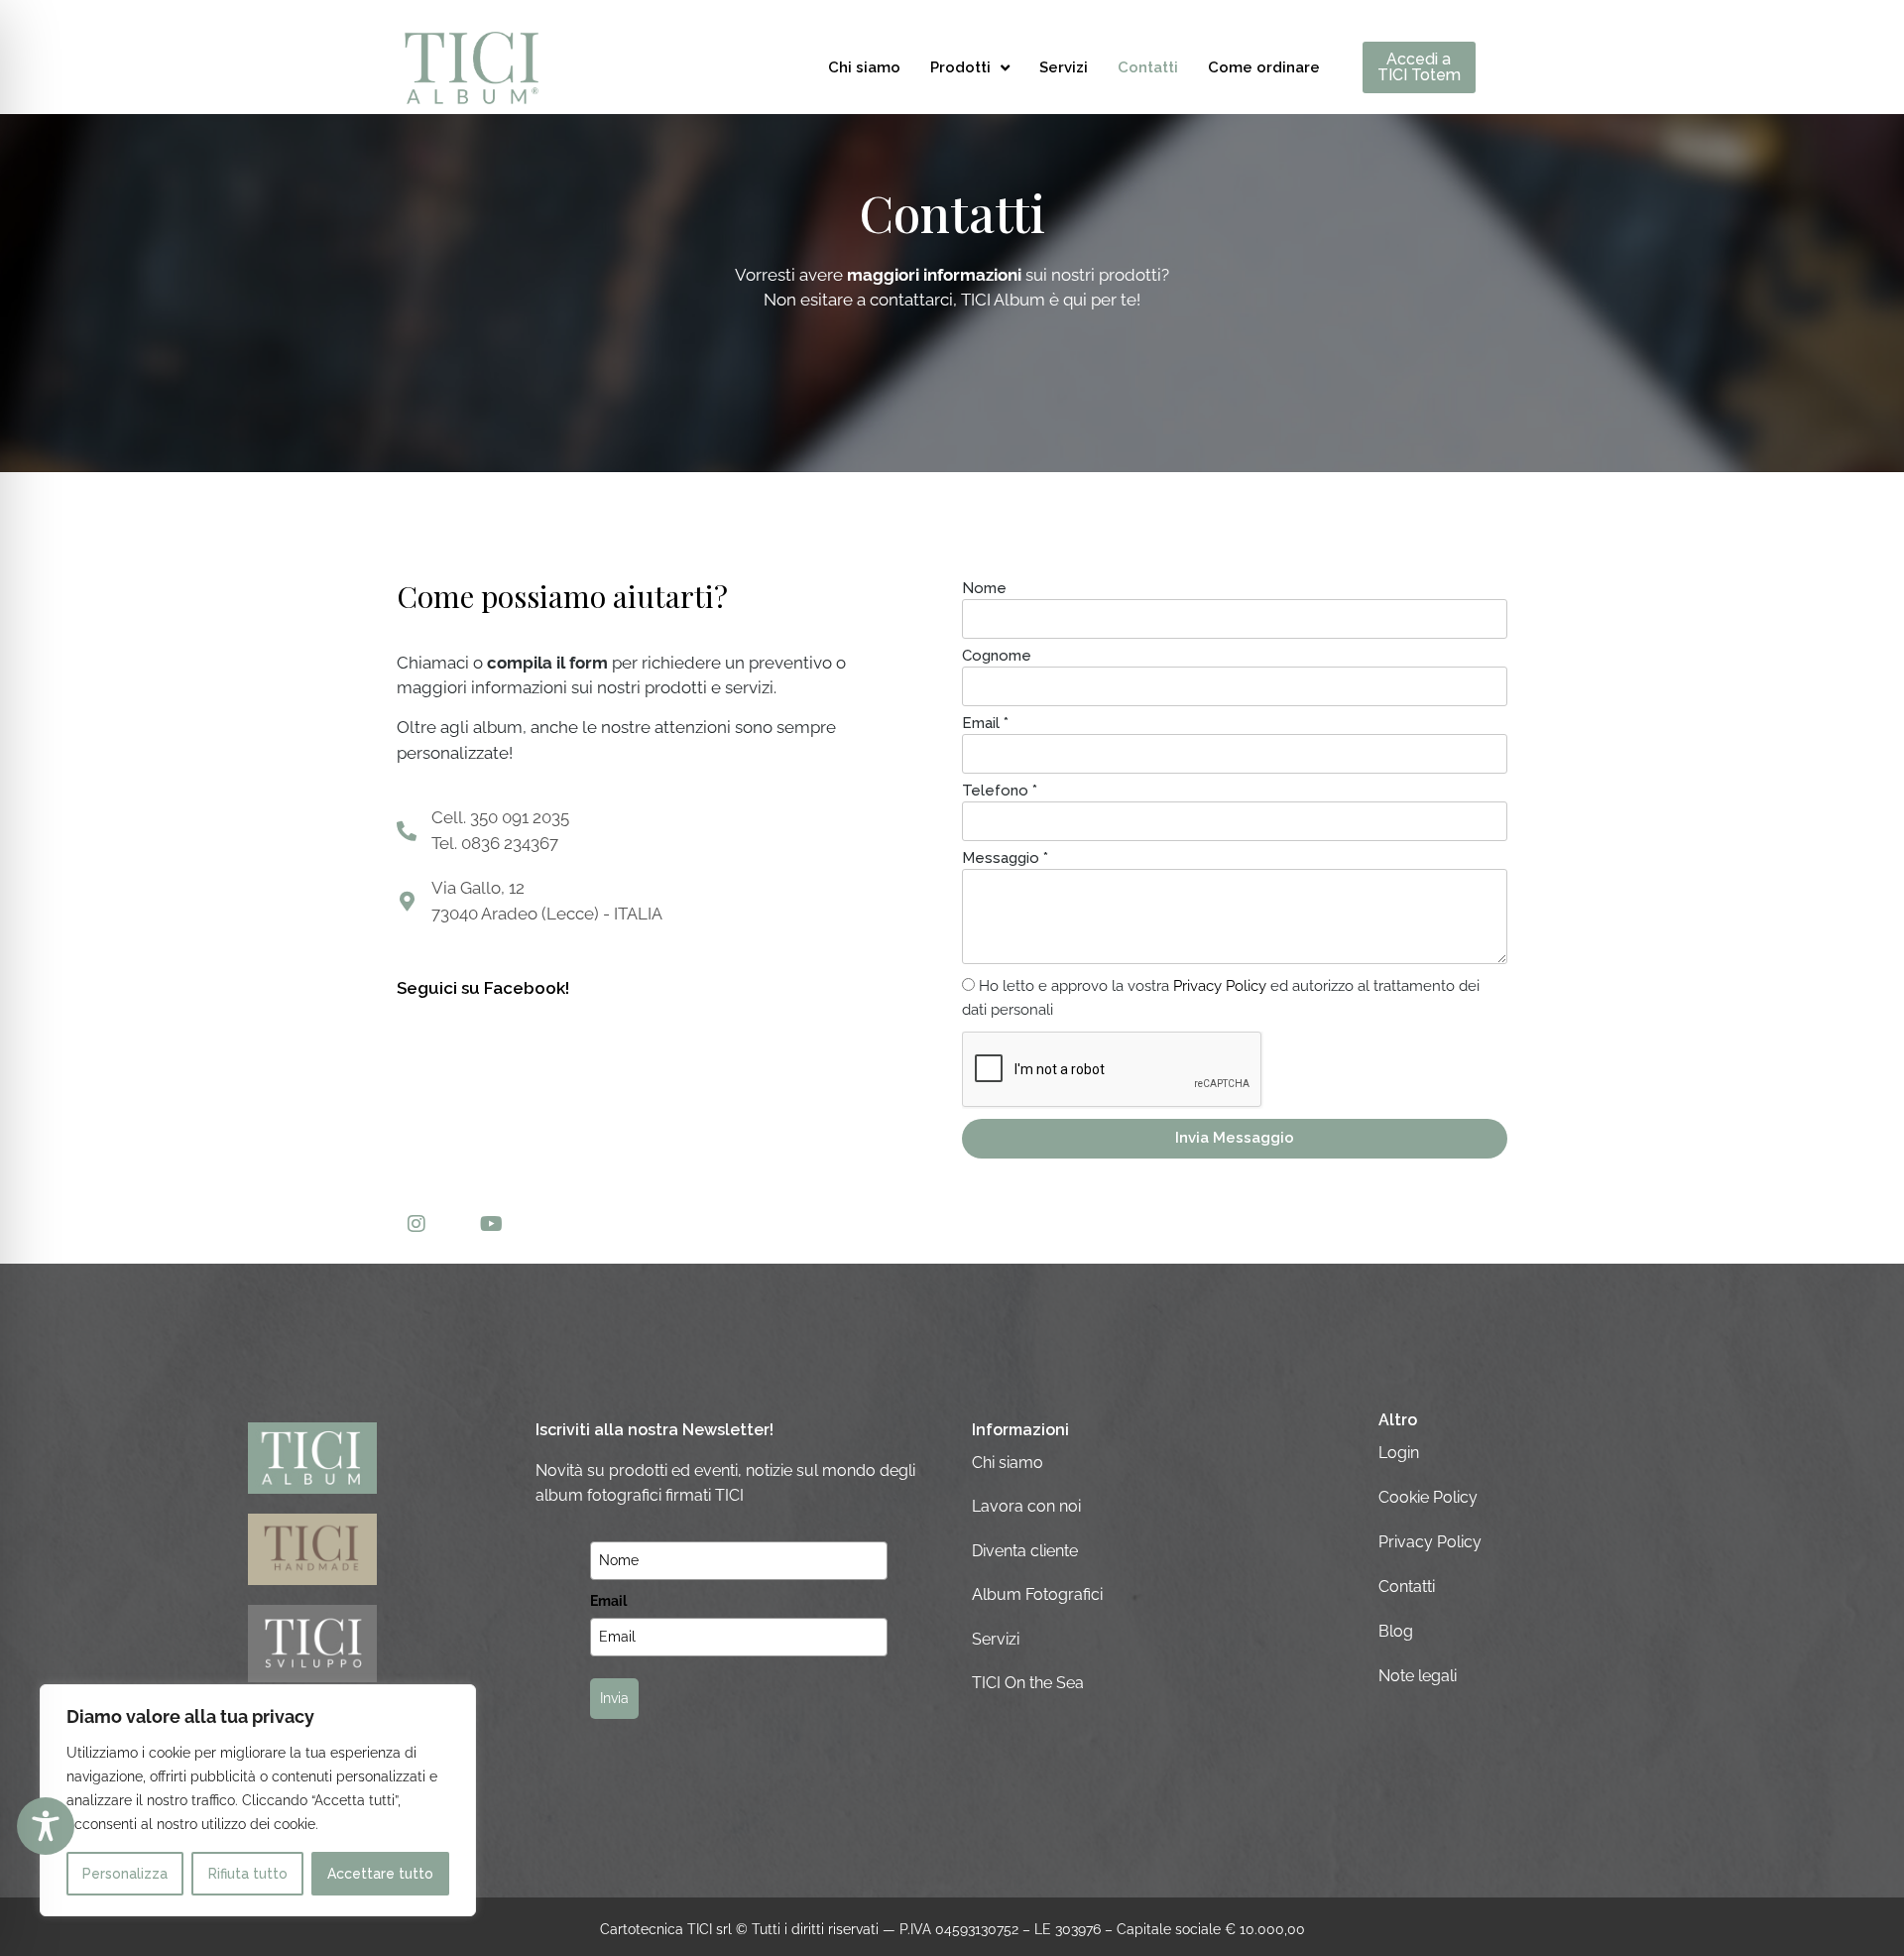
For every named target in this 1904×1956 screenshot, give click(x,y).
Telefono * (1000, 792)
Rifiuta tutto (248, 1874)
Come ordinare (1264, 67)
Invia (614, 1698)
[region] (258, 1800)
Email (608, 1601)
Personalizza (125, 1874)
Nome (984, 589)
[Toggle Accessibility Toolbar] (46, 1826)
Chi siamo (864, 67)
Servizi (1064, 67)
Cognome (997, 657)
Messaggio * (1005, 859)
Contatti (1148, 67)
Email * (985, 724)
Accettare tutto (380, 1874)
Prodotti (960, 67)
